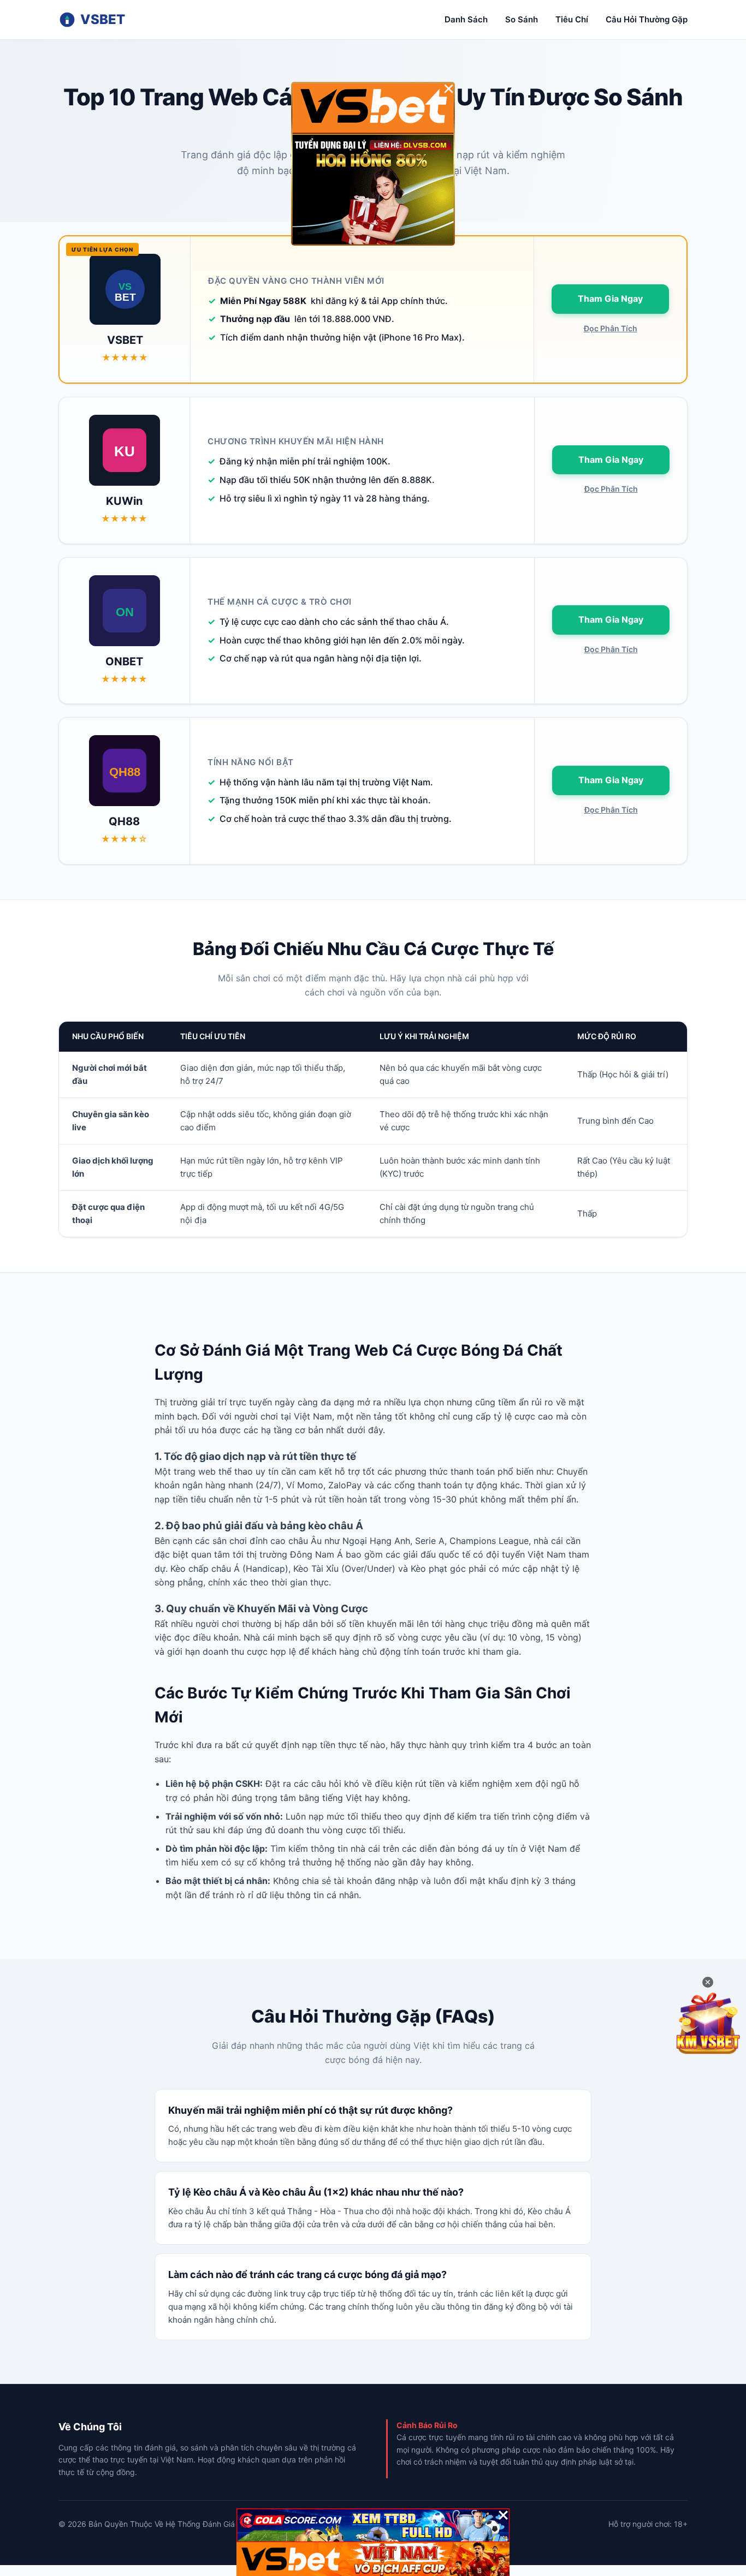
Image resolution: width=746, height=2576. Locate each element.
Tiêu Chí (572, 19)
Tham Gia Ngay (610, 299)
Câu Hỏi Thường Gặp (647, 19)
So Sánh (522, 19)
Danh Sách (466, 19)
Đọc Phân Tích (611, 328)
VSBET (103, 19)
